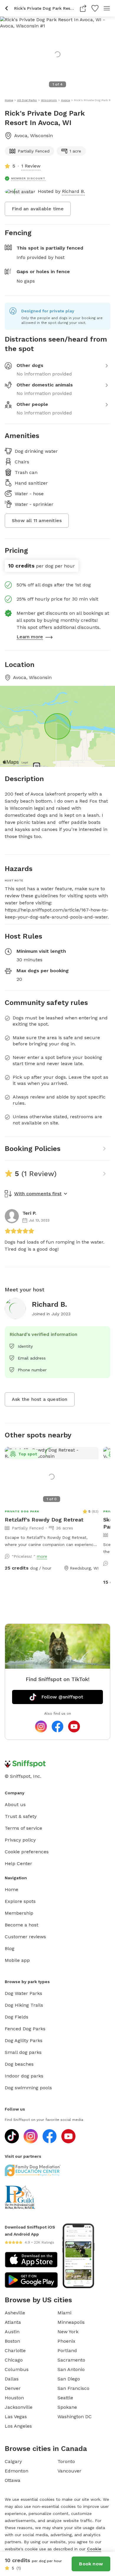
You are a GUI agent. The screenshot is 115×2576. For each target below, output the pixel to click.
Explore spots (20, 1901)
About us (15, 1804)
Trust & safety (21, 1816)
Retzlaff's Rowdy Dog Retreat (44, 1520)
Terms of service (23, 1828)
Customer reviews (25, 1937)
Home (11, 1889)
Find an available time (38, 209)
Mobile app (17, 1960)
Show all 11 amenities (37, 520)
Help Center (18, 1863)
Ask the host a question (40, 1399)
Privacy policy (20, 1840)
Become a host (22, 1925)
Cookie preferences (27, 1852)
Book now (91, 2564)
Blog (10, 1948)
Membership (19, 1913)
